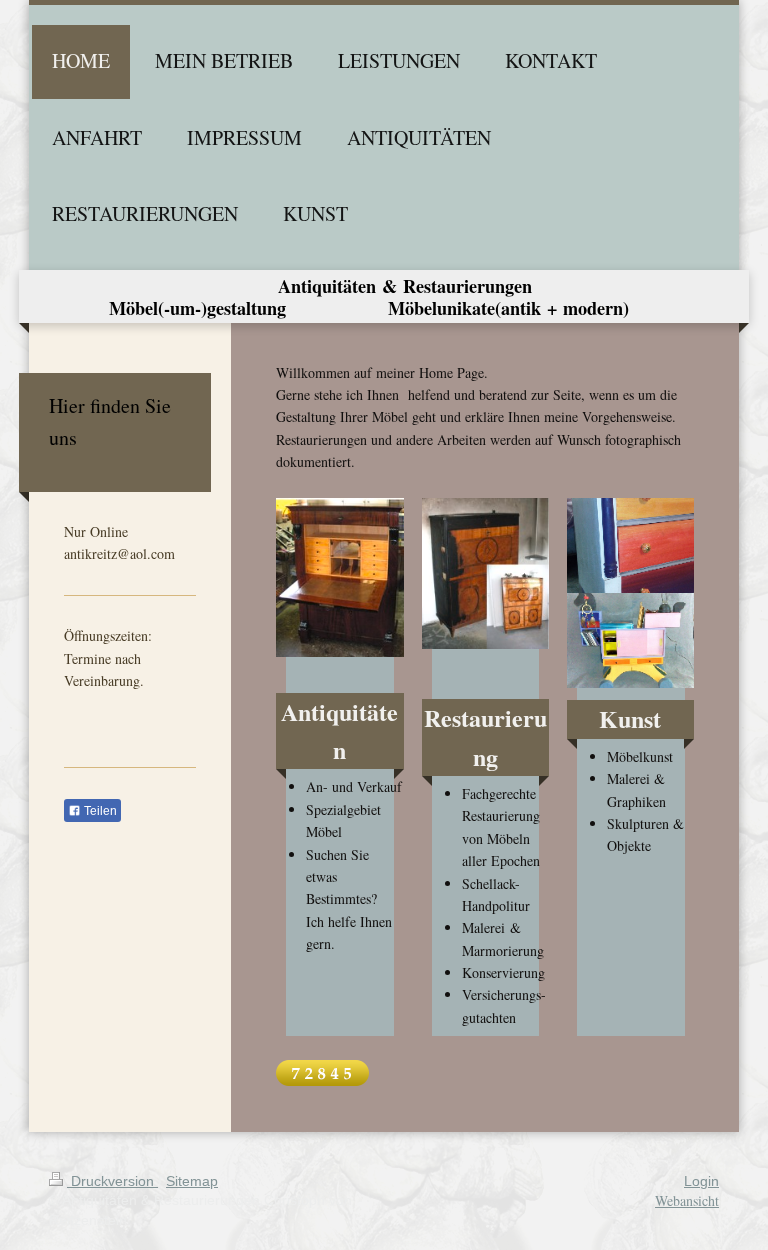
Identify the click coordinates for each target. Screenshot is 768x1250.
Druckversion (112, 1181)
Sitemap (192, 1181)
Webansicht (687, 1200)
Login (701, 1181)
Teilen (99, 811)
